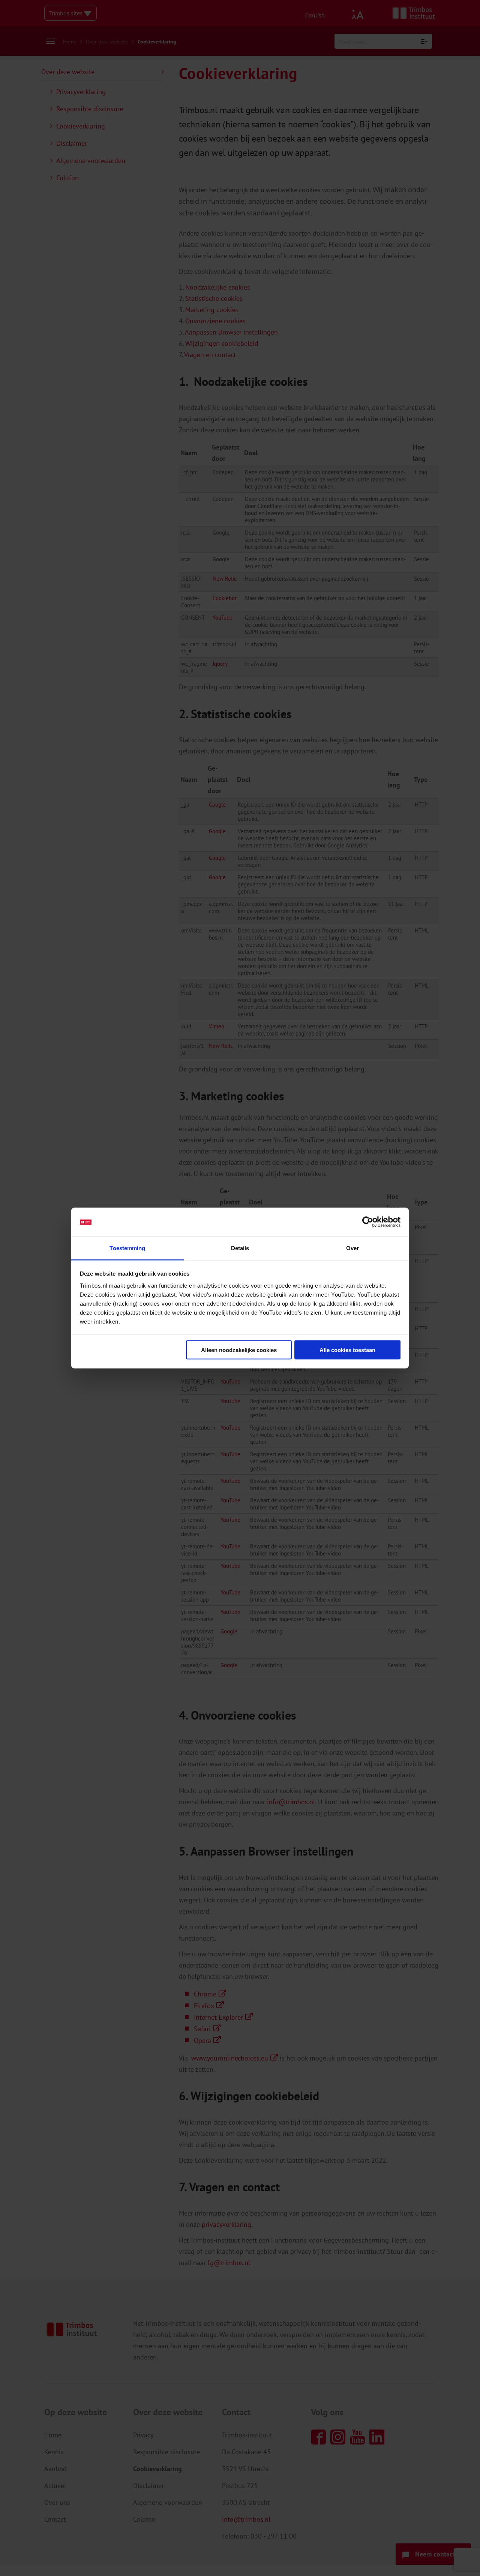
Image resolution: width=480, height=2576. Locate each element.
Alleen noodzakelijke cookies (239, 1350)
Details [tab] (240, 1248)
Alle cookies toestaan (347, 1350)
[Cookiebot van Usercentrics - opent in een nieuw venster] (368, 1222)
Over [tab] (352, 1248)
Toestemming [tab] (127, 1248)
